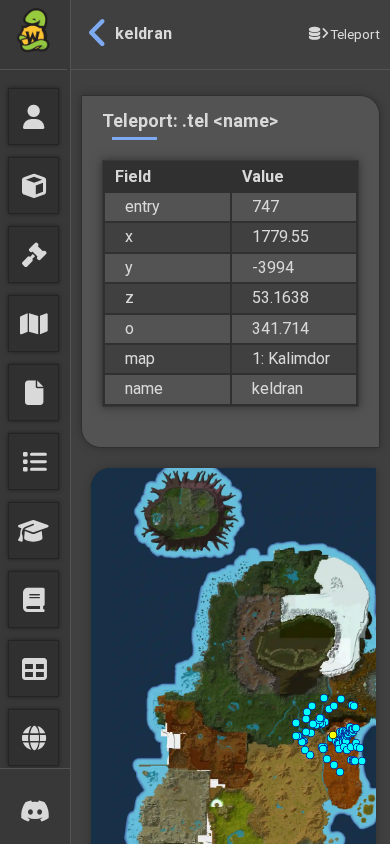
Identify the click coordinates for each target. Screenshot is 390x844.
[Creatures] (33, 116)
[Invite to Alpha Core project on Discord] (35, 806)
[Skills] (33, 530)
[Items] (33, 254)
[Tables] (33, 668)
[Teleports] (33, 737)
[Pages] (33, 392)
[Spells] (33, 599)
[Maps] (33, 323)
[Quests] (33, 461)
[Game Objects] (33, 185)
